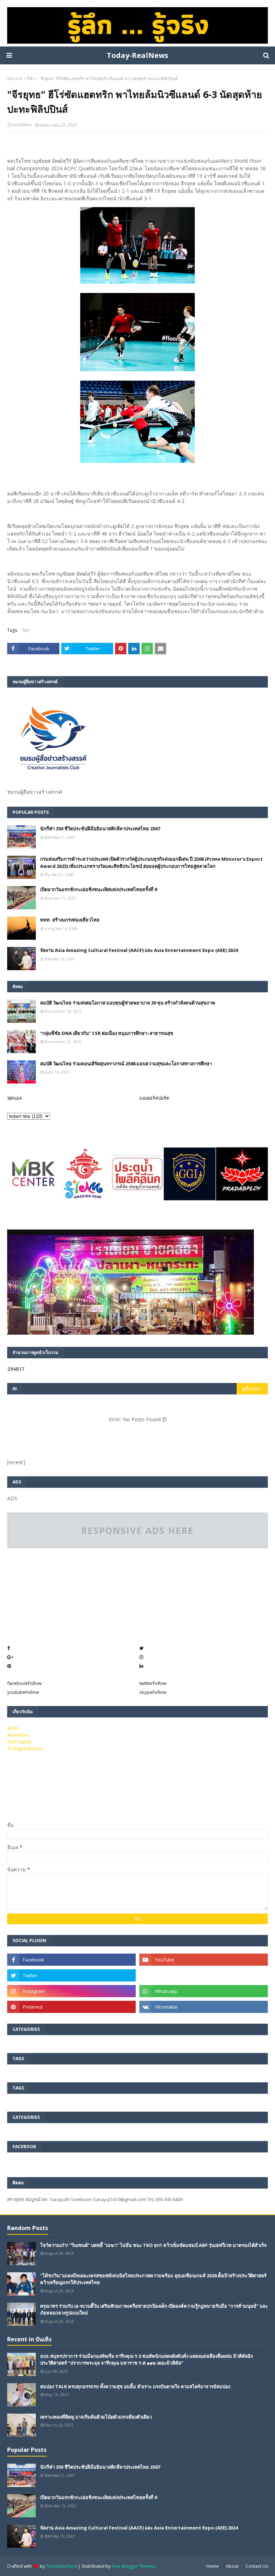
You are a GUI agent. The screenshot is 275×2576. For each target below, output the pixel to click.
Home (213, 2566)
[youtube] (204, 1960)
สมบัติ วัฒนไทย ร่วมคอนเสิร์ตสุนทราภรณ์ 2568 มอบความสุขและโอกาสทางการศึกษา (126, 1064)
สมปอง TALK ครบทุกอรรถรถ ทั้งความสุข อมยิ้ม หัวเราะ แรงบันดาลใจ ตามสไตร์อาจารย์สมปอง (135, 2386)
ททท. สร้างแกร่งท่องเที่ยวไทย (70, 920)
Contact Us (257, 2566)
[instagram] (71, 1991)
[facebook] (71, 1960)
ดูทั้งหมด (251, 1389)
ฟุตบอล (15, 1098)
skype (153, 1692)
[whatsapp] (204, 1991)
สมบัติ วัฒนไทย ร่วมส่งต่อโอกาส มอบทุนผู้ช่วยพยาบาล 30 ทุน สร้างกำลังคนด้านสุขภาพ (128, 1003)
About (232, 2566)
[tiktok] (204, 1975)
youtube (23, 1692)
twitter (153, 1683)
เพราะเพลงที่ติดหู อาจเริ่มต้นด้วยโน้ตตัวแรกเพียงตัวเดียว (96, 2417)
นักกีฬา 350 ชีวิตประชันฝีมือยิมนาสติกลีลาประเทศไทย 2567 (100, 828)
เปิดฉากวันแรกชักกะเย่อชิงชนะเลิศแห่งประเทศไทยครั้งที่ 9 (98, 889)
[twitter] (71, 1975)
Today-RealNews (137, 55)
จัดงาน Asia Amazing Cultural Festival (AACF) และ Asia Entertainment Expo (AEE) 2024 (139, 950)
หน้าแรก (15, 79)
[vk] (204, 2007)
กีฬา (30, 79)
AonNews (22, 125)
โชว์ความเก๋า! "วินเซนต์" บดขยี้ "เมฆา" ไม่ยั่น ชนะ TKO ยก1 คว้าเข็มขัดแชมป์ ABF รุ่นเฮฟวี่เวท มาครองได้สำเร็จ (153, 2245)
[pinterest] (71, 2007)
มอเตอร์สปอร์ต (154, 1098)
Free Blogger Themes (133, 2566)
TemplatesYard (61, 2566)
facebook (24, 1683)
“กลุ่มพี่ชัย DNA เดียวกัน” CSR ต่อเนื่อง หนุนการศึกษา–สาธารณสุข (107, 1033)
